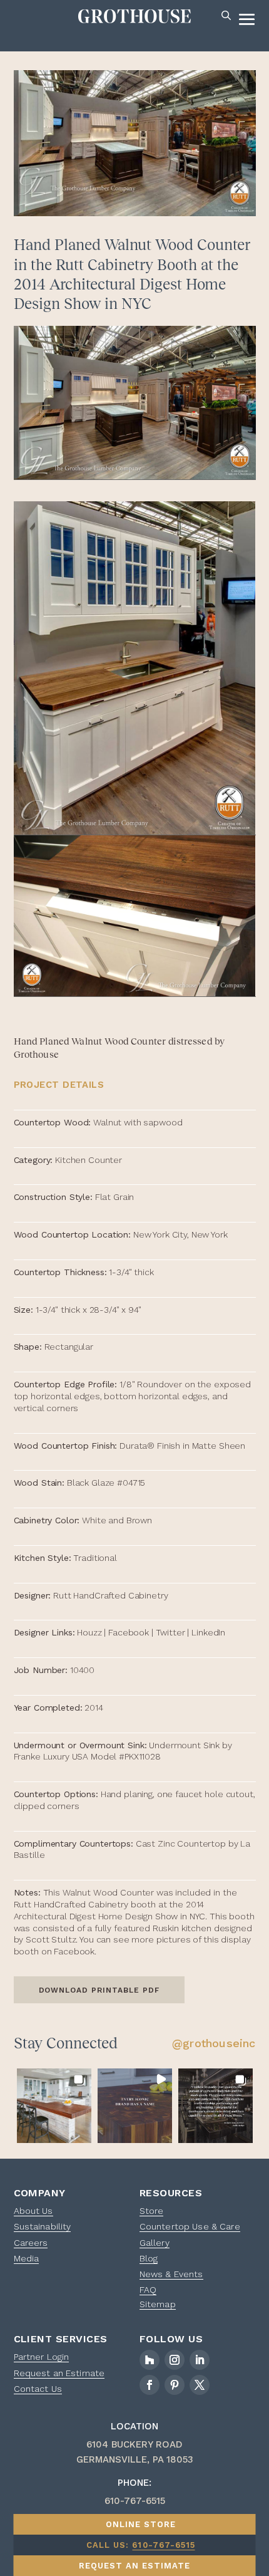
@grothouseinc (214, 2043)
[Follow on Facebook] (150, 2385)
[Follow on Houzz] (150, 2360)
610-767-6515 (163, 2545)
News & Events (171, 2274)
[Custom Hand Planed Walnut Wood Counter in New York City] (135, 668)
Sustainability (43, 2226)
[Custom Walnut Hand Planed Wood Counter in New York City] (135, 403)
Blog (149, 2258)
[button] (54, 2106)
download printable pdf (99, 1990)
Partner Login (42, 2357)
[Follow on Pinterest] (175, 2385)
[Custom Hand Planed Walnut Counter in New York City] (135, 916)
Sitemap (158, 2304)
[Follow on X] (200, 2385)
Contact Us (38, 2389)
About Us (33, 2211)
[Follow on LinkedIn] (200, 2360)
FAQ (148, 2290)
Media (27, 2258)
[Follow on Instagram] (175, 2360)
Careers (31, 2243)
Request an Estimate (59, 2373)
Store (152, 2211)
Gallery (155, 2243)
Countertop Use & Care (190, 2226)
